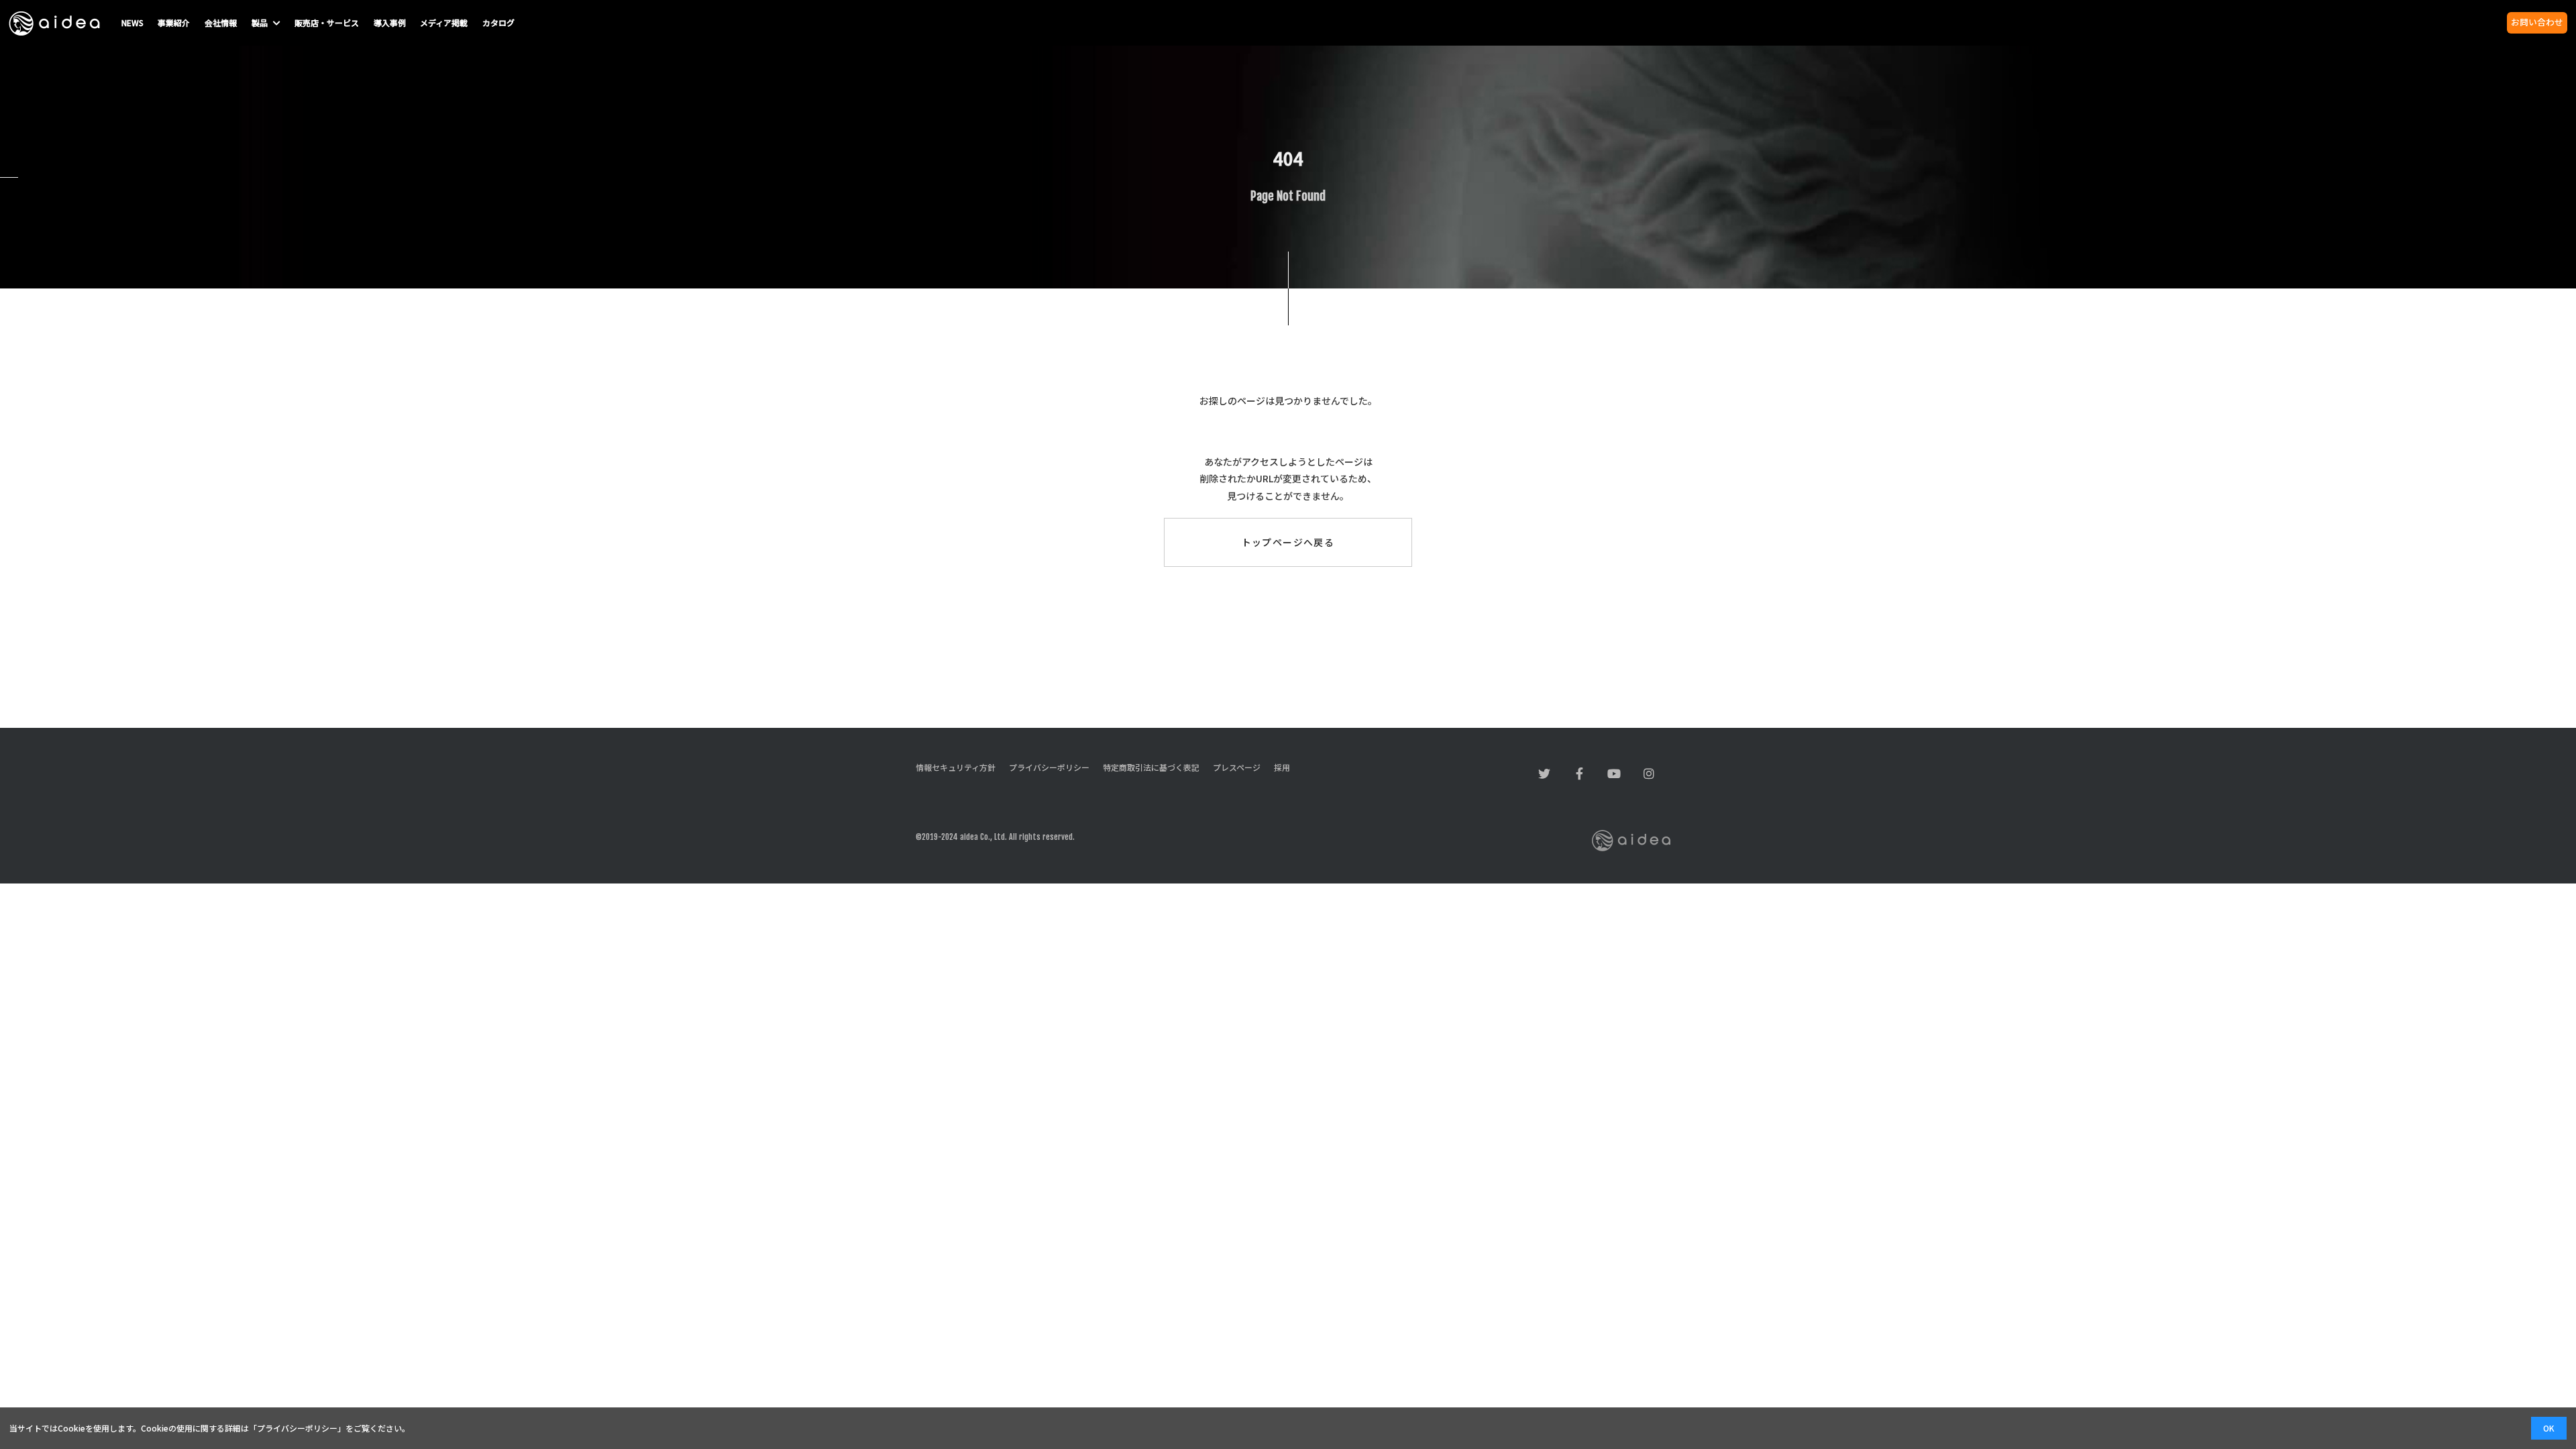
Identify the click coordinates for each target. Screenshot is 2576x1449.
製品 (261, 22)
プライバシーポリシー (297, 1428)
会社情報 (221, 22)
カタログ (498, 22)
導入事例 (390, 22)
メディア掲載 (444, 22)
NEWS (132, 22)
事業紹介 (174, 22)
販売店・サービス (327, 22)
